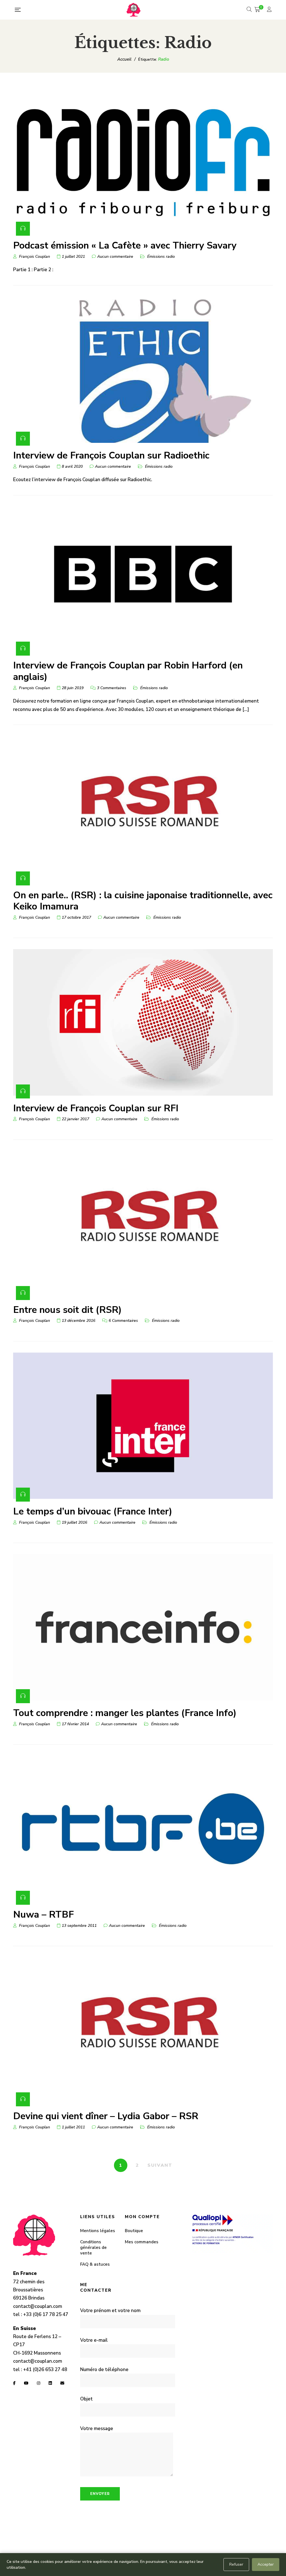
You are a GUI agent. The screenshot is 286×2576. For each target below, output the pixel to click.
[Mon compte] (270, 10)
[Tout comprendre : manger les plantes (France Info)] (143, 1627)
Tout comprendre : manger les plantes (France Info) (125, 1713)
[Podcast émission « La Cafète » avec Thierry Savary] (143, 160)
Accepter (266, 2564)
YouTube (26, 2383)
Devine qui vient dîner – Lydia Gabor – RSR (106, 2116)
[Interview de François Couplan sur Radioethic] (143, 370)
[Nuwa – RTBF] (143, 1829)
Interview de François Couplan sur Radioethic (111, 455)
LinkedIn (50, 2383)
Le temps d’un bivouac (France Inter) (93, 1511)
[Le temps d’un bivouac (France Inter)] (143, 1426)
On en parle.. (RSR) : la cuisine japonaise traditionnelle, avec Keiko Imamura (143, 901)
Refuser (236, 2564)
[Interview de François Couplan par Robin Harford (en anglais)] (143, 580)
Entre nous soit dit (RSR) (67, 1310)
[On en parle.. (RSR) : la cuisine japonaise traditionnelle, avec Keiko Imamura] (143, 809)
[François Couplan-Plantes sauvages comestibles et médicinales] (134, 10)
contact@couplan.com (38, 2306)
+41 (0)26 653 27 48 (45, 2370)
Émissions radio (161, 257)
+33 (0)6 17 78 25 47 (46, 2314)
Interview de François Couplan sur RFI (96, 1108)
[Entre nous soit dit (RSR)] (143, 1224)
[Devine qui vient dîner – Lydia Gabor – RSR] (143, 2030)
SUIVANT (160, 2165)
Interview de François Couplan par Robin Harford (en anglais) (128, 671)
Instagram (39, 2383)
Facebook (14, 2383)
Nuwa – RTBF (43, 1915)
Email (62, 2383)
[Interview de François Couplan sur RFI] (143, 1022)
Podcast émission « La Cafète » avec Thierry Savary (125, 245)
